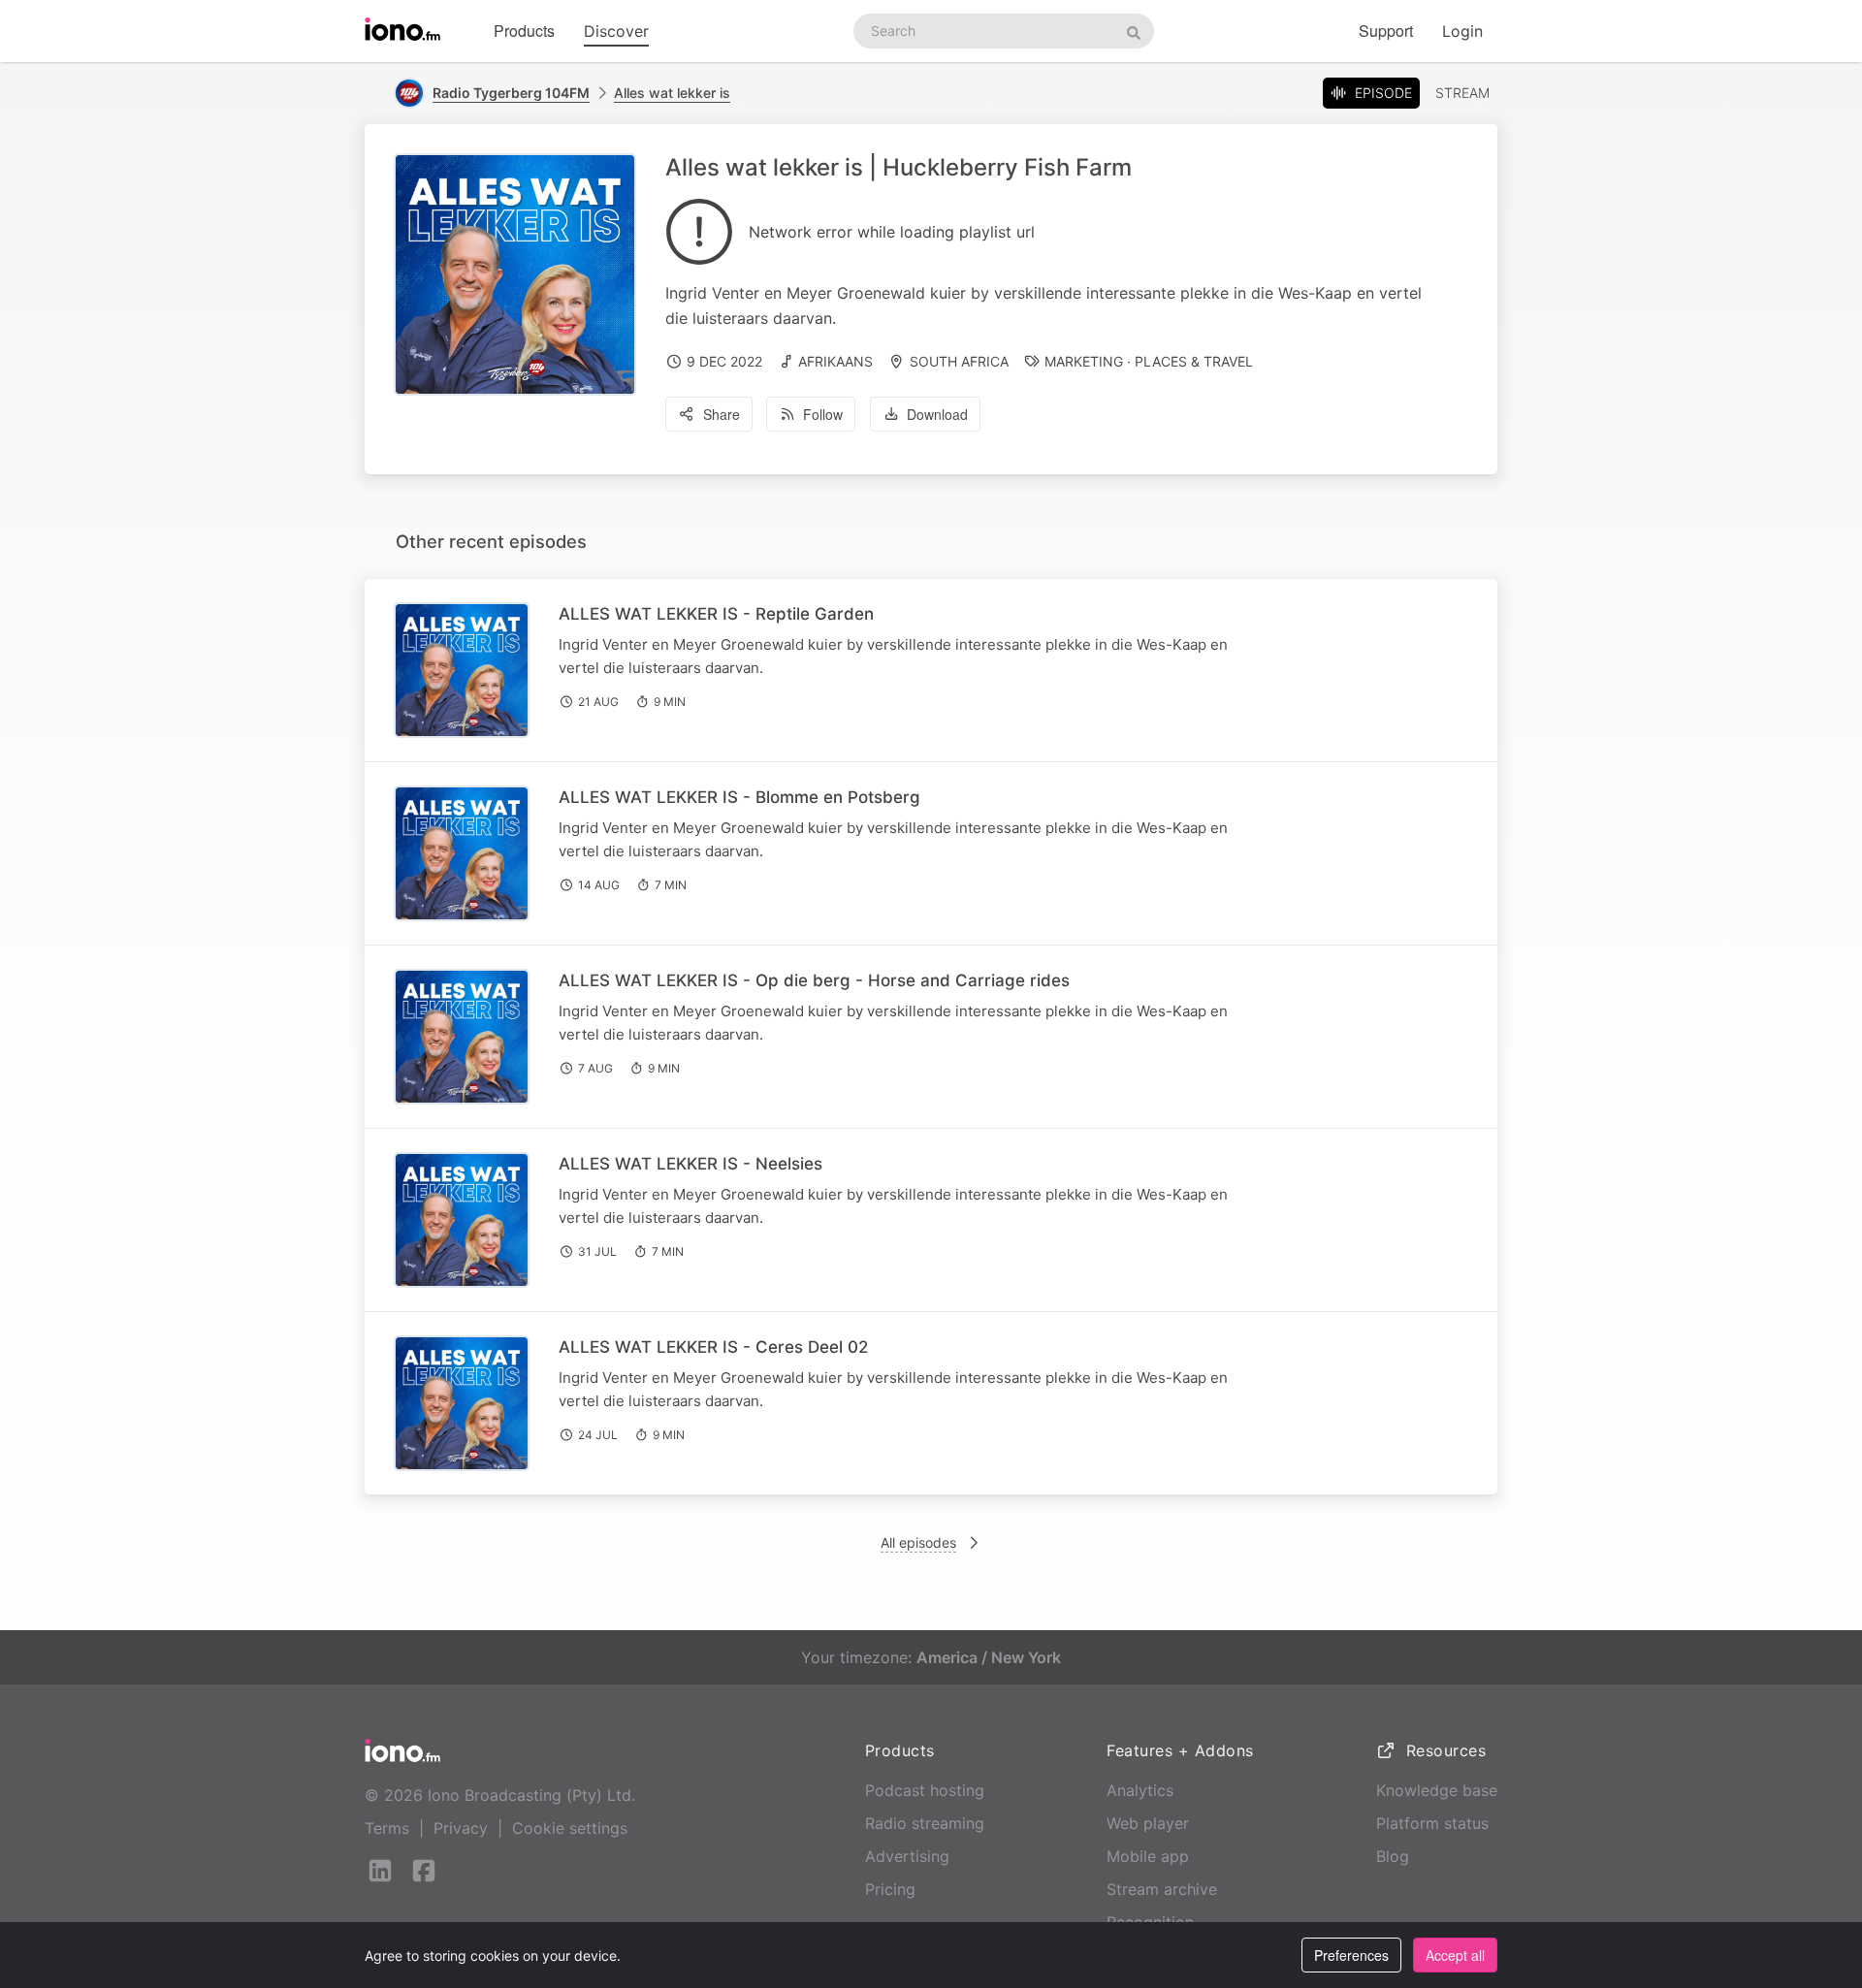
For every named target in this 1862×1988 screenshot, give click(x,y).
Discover (616, 31)
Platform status (1432, 1823)
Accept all (1455, 1955)
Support (1386, 31)
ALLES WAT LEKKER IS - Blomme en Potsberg (739, 797)
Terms (387, 1828)
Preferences (1351, 1955)
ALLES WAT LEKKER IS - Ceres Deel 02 (713, 1347)
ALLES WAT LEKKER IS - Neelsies (690, 1164)
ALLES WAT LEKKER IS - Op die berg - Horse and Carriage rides (814, 980)
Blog (1393, 1856)
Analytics (1140, 1790)
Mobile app (1148, 1856)
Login (1462, 31)
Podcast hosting (925, 1790)
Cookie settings (570, 1828)
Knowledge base (1437, 1790)
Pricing (890, 1889)
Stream (1462, 93)
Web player (1148, 1823)
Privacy (461, 1828)
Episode (1383, 93)
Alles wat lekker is (672, 93)
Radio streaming (925, 1823)
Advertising (907, 1856)
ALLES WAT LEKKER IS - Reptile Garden (716, 614)
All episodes (918, 1542)
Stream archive (1162, 1889)
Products (524, 31)
